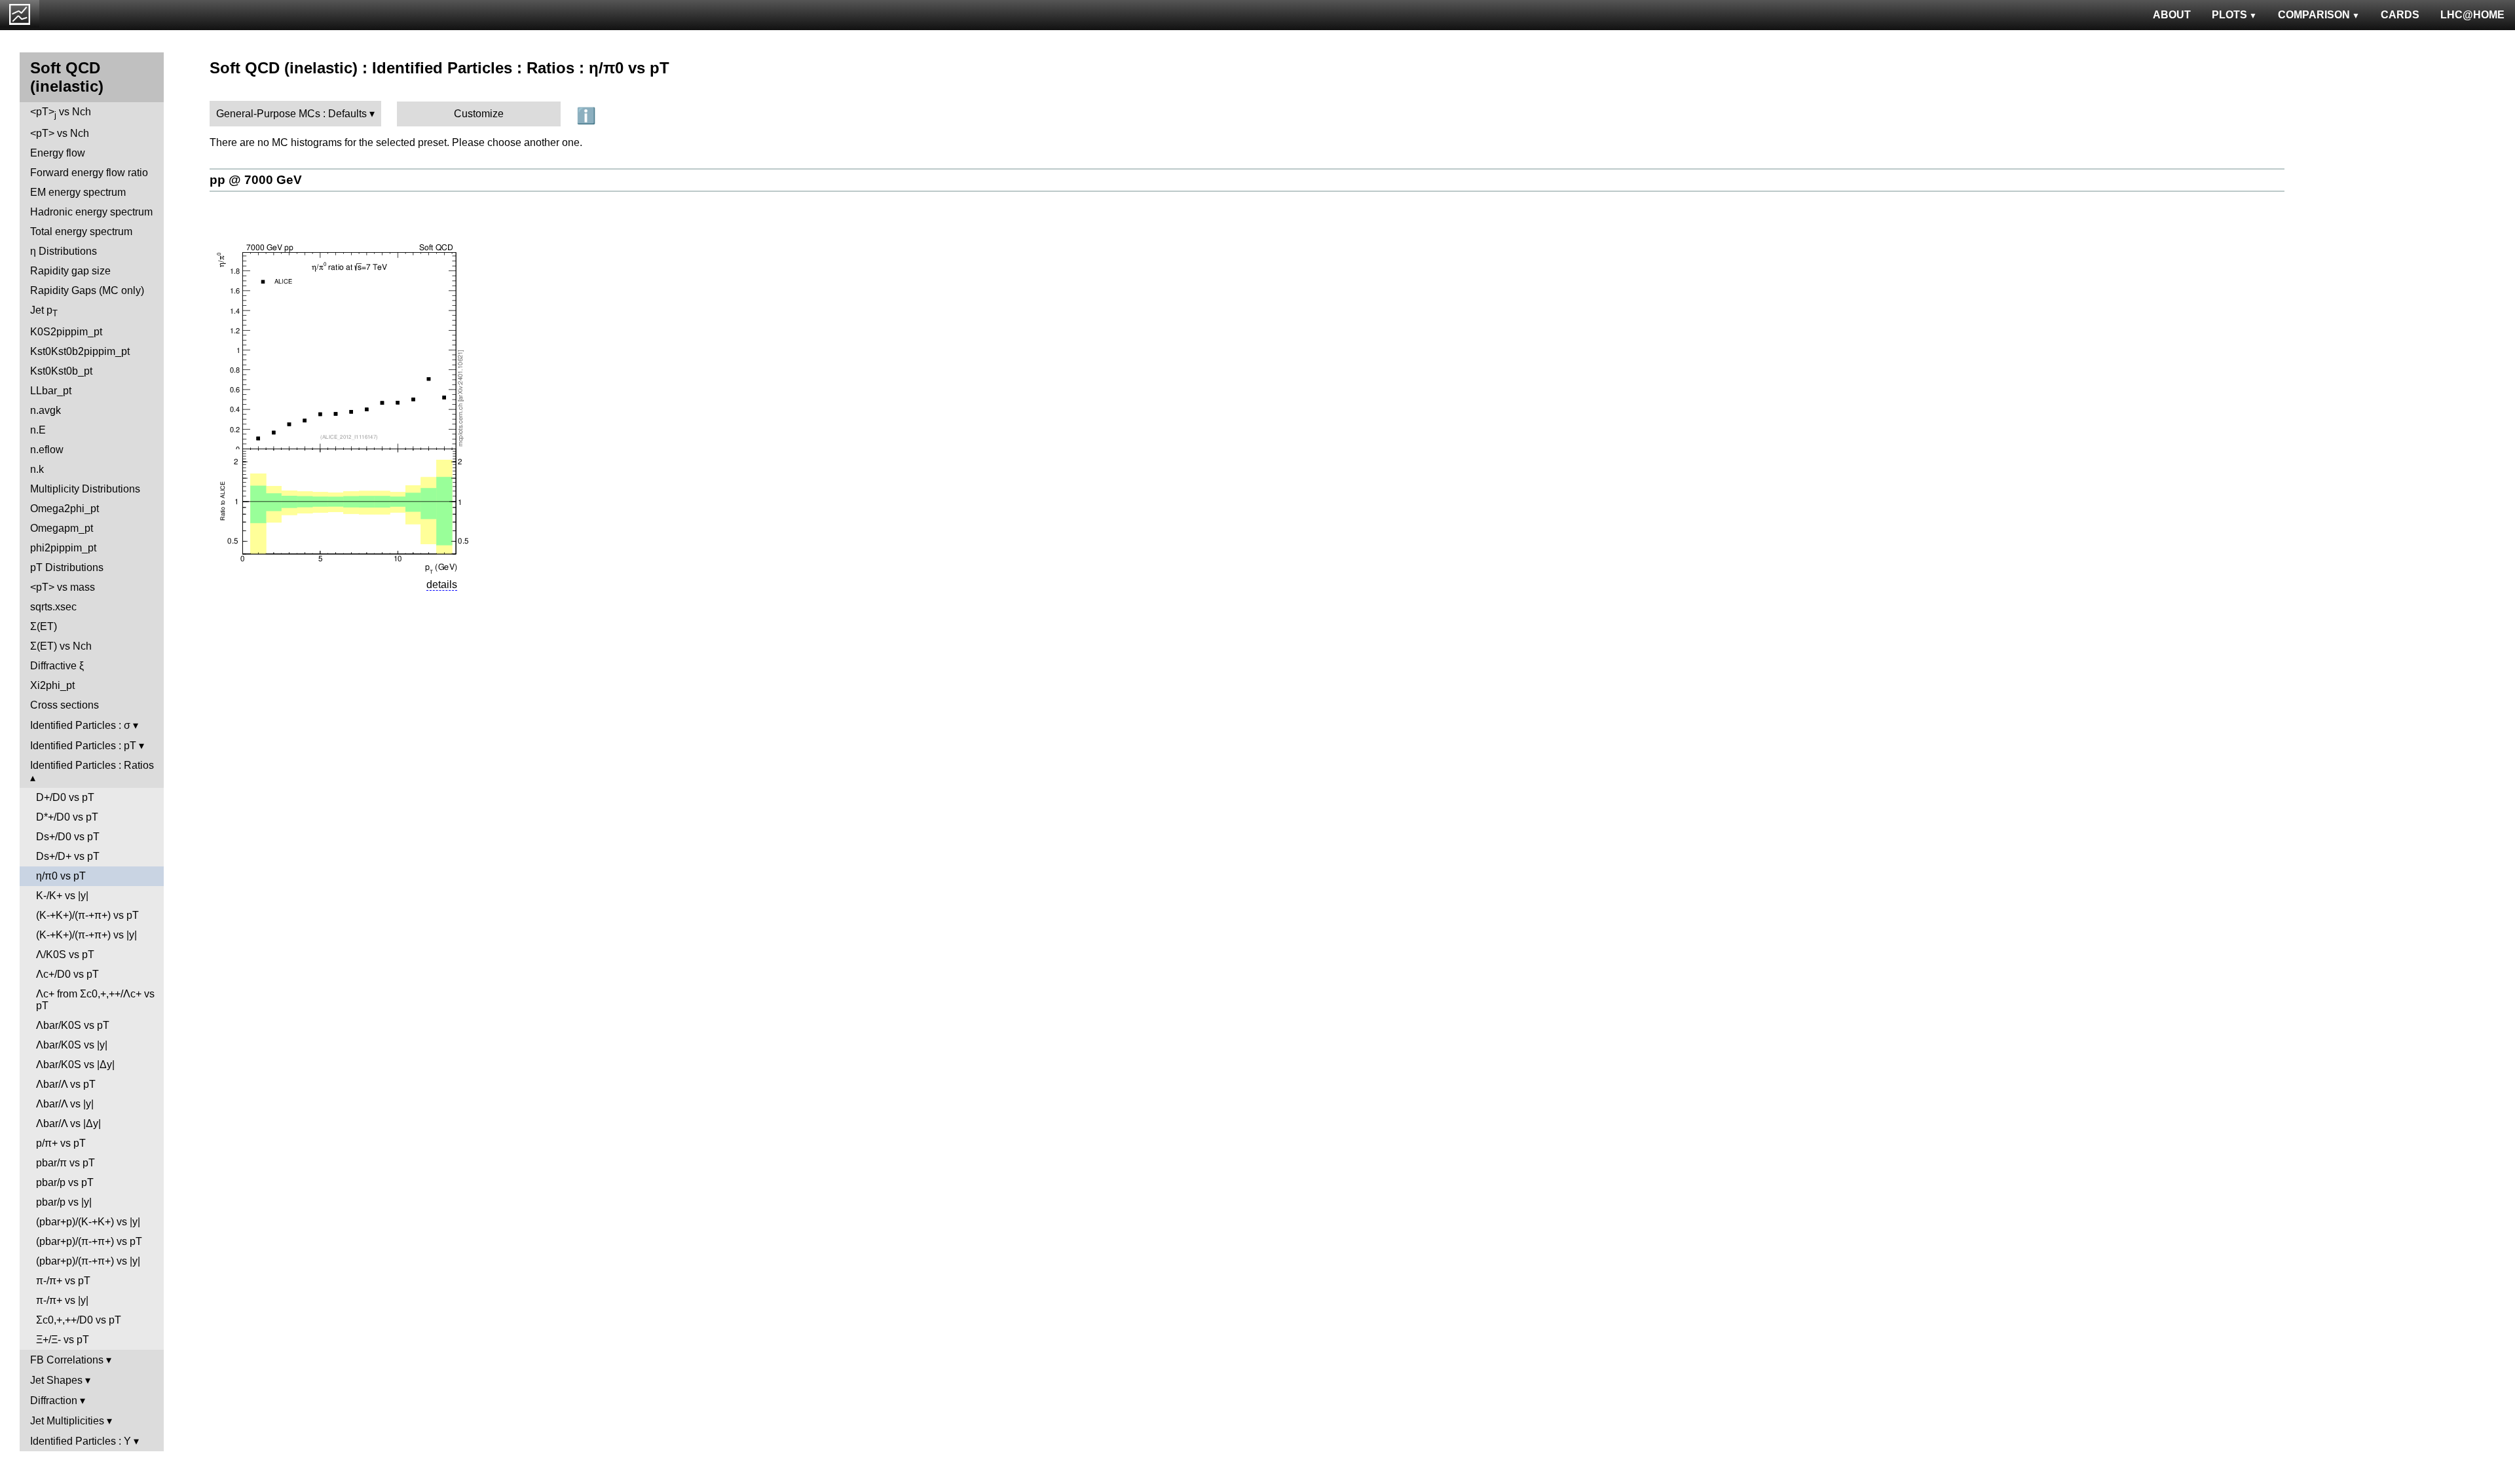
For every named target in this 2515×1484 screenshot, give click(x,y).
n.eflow (47, 450)
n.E (38, 430)
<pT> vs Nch (61, 113)
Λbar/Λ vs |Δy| (68, 1123)
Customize (479, 114)
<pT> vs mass (63, 587)
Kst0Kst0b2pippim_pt (80, 351)
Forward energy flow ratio (89, 173)
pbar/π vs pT (65, 1163)
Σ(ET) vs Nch (61, 646)
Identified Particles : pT (83, 746)
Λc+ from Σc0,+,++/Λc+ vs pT (95, 1000)
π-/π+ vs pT (63, 1281)
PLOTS (2229, 15)
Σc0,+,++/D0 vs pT (79, 1320)
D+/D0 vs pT (65, 797)
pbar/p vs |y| (64, 1202)
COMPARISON (2314, 15)
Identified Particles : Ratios (92, 765)
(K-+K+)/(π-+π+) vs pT (87, 915)
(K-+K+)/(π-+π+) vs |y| (86, 935)
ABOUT (2172, 15)
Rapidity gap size (70, 271)
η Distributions (64, 251)
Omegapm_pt (62, 528)
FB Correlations (67, 1360)
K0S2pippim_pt (66, 332)
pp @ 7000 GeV (256, 180)
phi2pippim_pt (63, 548)
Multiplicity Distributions (85, 489)
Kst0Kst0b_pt (61, 371)
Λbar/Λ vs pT (66, 1084)
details (442, 584)
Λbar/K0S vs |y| (72, 1045)
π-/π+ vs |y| (62, 1300)
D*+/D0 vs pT (67, 817)
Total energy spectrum (81, 232)
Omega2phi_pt (65, 509)
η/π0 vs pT (61, 876)
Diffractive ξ (57, 666)
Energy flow (58, 153)
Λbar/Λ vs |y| (65, 1104)
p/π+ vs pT (61, 1143)
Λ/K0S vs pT (65, 955)
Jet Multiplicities (67, 1421)
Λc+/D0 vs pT (67, 974)
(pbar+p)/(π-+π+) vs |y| (88, 1261)
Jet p (44, 311)
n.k (37, 469)
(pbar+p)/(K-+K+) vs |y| (88, 1222)
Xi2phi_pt (52, 685)
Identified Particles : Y (81, 1441)
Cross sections (65, 705)
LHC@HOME (2472, 15)
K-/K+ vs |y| (62, 896)
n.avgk (46, 410)
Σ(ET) (44, 626)
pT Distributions (67, 567)
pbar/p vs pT (65, 1182)
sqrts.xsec (53, 607)
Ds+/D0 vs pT (68, 837)
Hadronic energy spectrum (91, 212)
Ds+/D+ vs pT (68, 856)
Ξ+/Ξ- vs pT (63, 1340)
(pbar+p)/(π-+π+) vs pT (89, 1241)
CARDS (2400, 15)
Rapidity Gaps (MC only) (87, 290)
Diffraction (54, 1401)
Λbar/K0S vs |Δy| (75, 1065)
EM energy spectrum (78, 192)
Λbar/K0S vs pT (73, 1025)
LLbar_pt (51, 391)
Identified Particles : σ (80, 725)
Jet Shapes (56, 1380)
